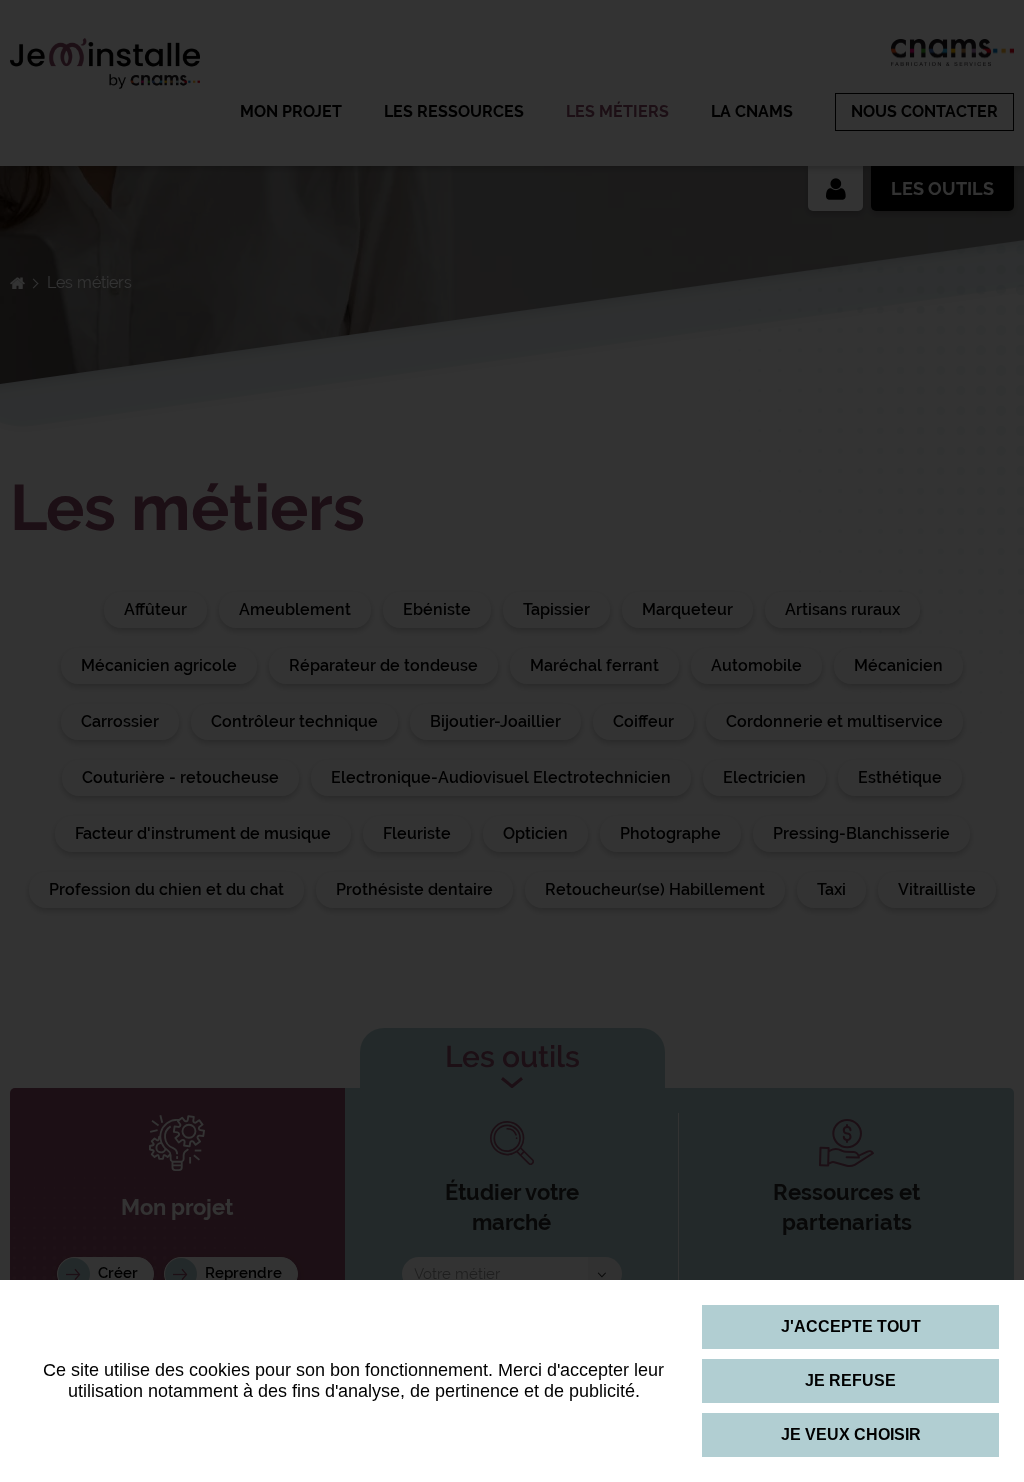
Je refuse (850, 1380)
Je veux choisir (851, 1434)
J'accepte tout (851, 1326)
